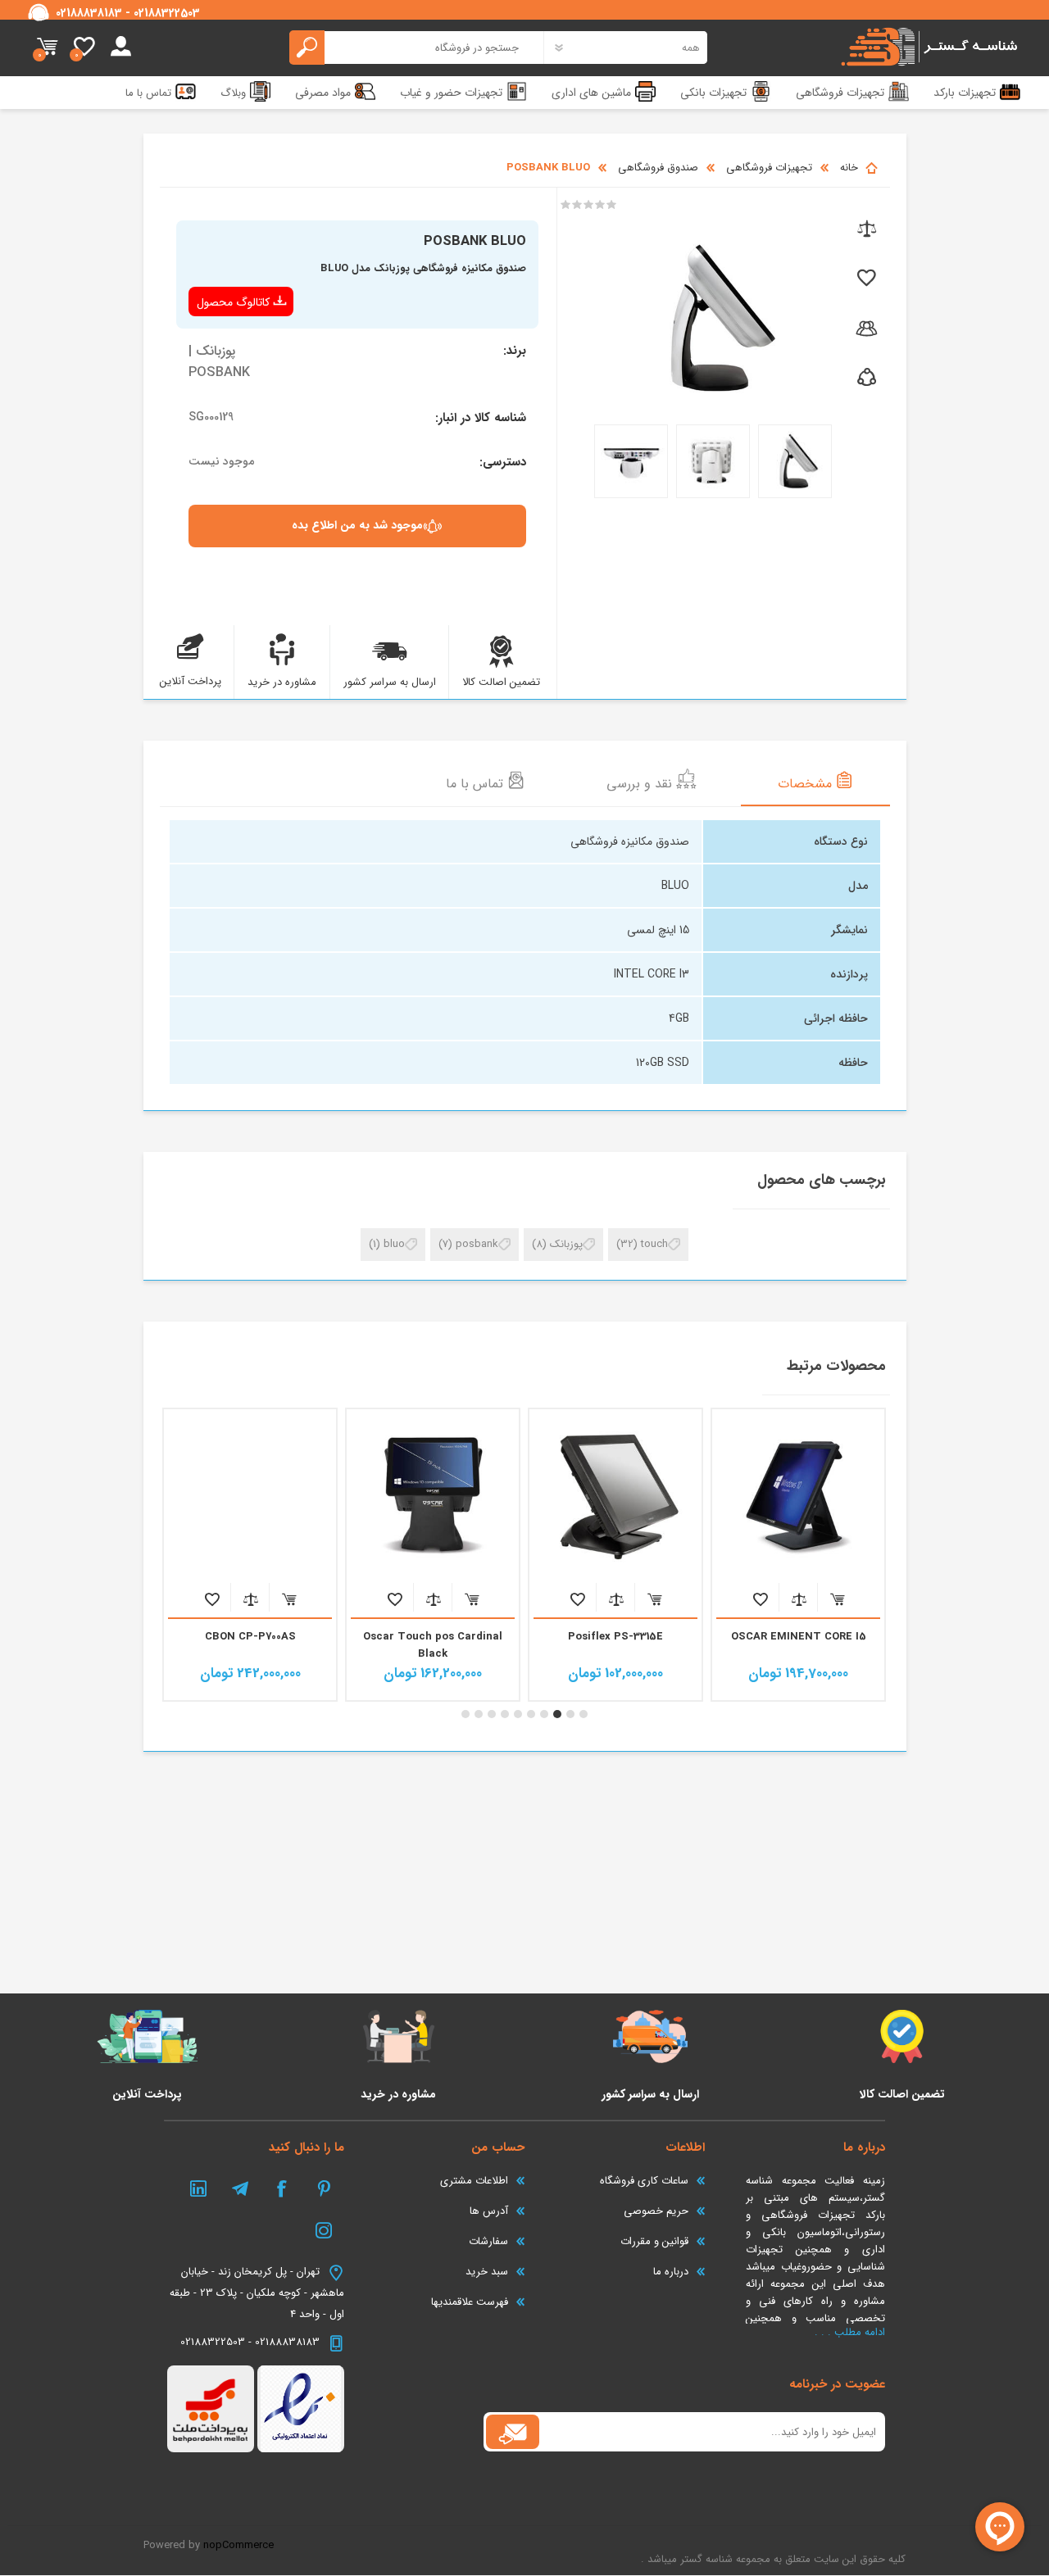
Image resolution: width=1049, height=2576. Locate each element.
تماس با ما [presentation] (477, 784)
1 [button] (584, 1714)
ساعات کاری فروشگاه (644, 2181)
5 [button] (531, 1714)
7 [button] (505, 1714)
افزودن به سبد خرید (837, 1599)
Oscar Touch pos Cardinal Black (433, 1645)
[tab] (815, 782)
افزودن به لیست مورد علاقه (760, 1599)
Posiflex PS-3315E (615, 1637)
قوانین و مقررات (654, 2241)
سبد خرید (47, 48)
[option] (799, 1555)
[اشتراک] (513, 2432)
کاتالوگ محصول (233, 302)
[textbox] (417, 48)
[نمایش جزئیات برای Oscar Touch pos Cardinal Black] (433, 1495)
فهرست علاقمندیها (470, 2302)
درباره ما (671, 2272)
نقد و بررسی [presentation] (641, 784)
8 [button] (492, 1714)
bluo (394, 1244)
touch (654, 1244)
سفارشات (488, 2241)
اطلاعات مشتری (474, 2181)
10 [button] (465, 1714)
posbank (477, 1244)
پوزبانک (566, 1244)
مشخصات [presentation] (807, 784)
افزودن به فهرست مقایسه (799, 1599)
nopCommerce (238, 2545)
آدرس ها (489, 2211)
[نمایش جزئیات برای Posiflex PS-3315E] (615, 1495)
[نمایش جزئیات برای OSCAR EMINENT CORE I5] (798, 1495)
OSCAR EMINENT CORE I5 (799, 1637)
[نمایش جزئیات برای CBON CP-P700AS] (250, 1495)
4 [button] (544, 1714)
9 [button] (479, 1714)
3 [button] (557, 1714)
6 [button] (518, 1714)
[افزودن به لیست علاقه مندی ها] (865, 279)
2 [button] (570, 1714)
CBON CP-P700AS (250, 1637)
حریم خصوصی (656, 2211)
